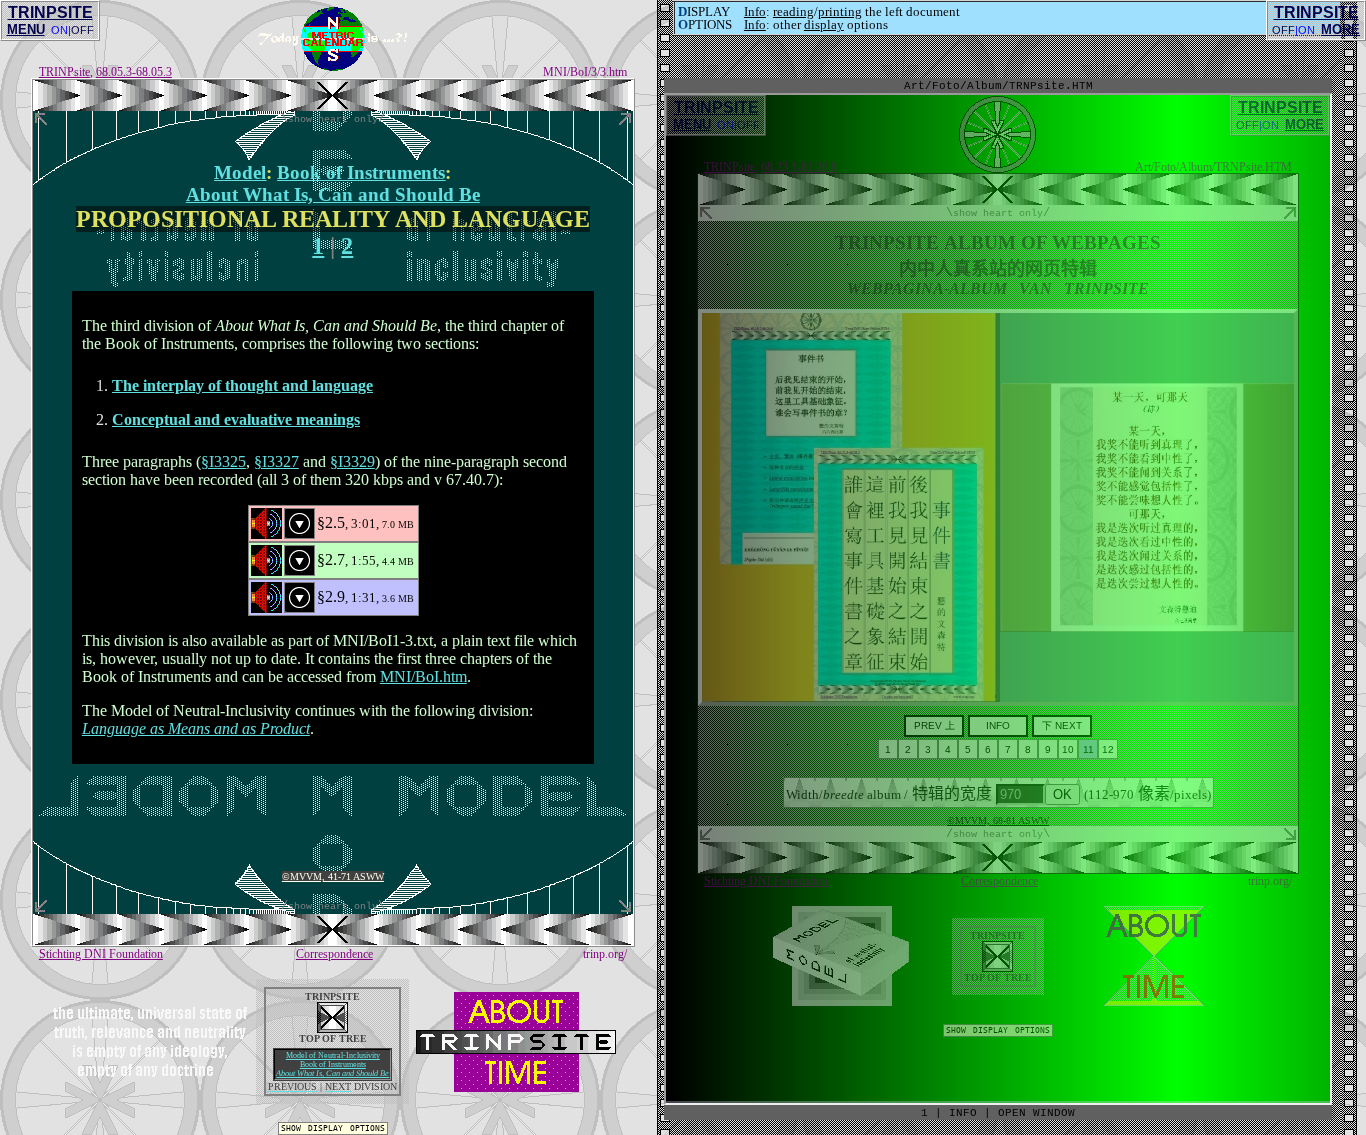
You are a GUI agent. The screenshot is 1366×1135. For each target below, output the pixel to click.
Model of (333, 1055)
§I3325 (223, 461)
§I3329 (352, 461)
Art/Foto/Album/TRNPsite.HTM (998, 86)
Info (755, 11)
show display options (333, 1128)
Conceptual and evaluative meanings (236, 419)
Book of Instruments (361, 172)
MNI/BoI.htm (423, 676)
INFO (963, 1113)
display (824, 24)
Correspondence (334, 954)
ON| (61, 30)
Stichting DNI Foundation (101, 954)
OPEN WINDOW (1036, 1113)
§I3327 (276, 461)
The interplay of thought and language (242, 385)
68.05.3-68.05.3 (134, 72)
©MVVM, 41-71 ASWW (333, 876)
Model (240, 172)
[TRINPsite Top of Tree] (333, 105)
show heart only (333, 119)
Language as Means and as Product (196, 728)
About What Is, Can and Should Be (332, 1073)
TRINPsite (64, 72)
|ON (1305, 30)
